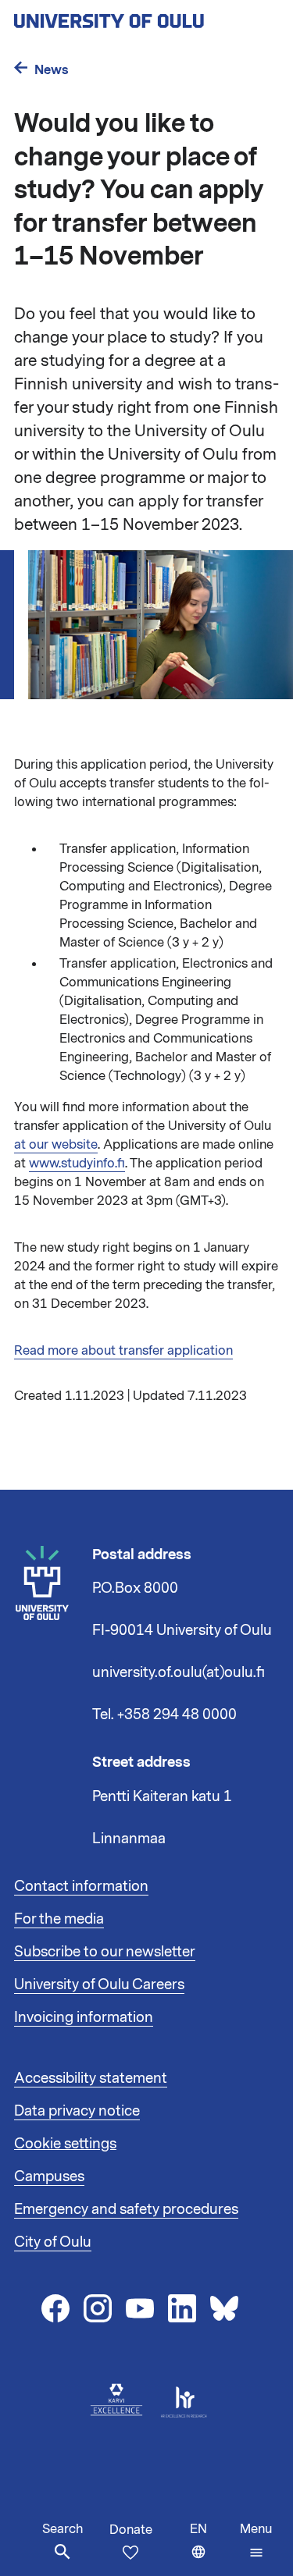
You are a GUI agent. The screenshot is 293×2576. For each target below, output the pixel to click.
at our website (56, 1145)
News (52, 70)
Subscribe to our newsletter (105, 1952)
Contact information (81, 1886)
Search (63, 2529)
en (211, 2548)
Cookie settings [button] (65, 2144)
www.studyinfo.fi (77, 1164)
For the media (59, 1919)
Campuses (49, 2176)
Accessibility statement (91, 2078)
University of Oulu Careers (99, 1984)
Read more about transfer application (123, 1351)
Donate (131, 2530)
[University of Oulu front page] (145, 16)
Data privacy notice (77, 2111)
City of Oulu (53, 2242)
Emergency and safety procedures (126, 2209)
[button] (256, 2541)
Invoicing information (84, 2017)
